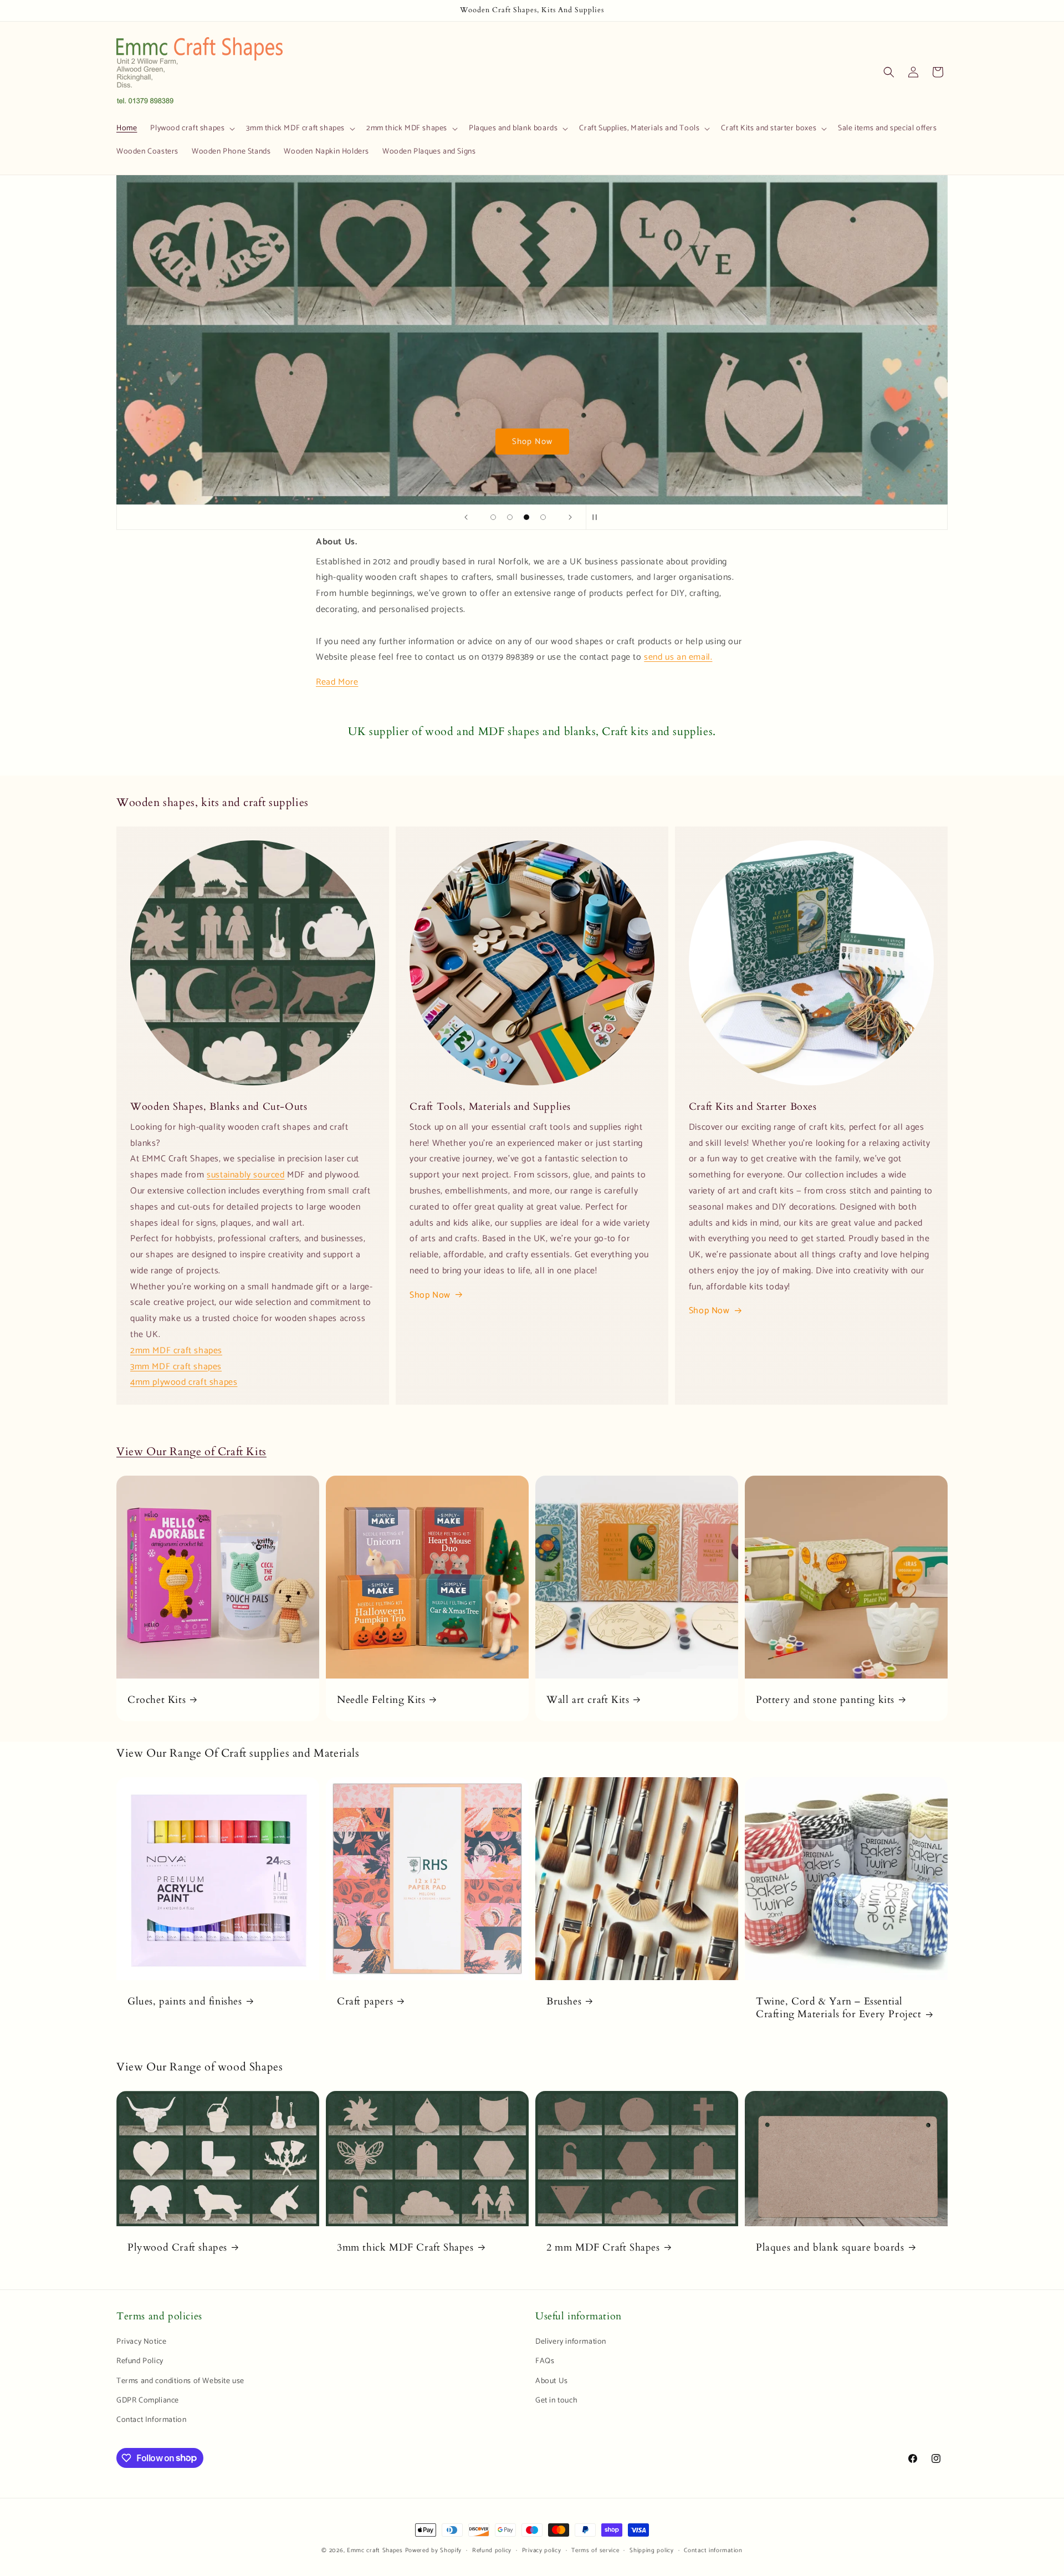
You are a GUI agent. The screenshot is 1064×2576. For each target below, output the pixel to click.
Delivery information (571, 2342)
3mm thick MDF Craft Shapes (405, 2248)
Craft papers (365, 2001)
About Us (552, 2381)
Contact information (713, 2550)
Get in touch (556, 2401)
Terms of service (595, 2550)
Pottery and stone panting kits (825, 1700)
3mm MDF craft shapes (176, 1367)
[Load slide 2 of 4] (510, 517)
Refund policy (492, 2550)
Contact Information (151, 2420)
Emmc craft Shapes (375, 2551)
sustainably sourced (245, 1175)
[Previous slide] (466, 517)
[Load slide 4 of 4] (543, 517)
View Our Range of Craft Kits (191, 1452)
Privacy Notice (141, 2342)
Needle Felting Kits (381, 1700)
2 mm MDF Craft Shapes (603, 2248)
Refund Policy (140, 2362)
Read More (337, 682)
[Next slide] (570, 517)
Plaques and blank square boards (830, 2248)
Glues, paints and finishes (185, 2001)
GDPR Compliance (148, 2401)
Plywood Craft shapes (177, 2248)
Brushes (564, 2001)
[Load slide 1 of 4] (493, 517)
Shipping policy (652, 2550)
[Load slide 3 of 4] (526, 517)
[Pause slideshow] (598, 517)
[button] (191, 129)
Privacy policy (542, 2550)
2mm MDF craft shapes (176, 1351)
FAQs (545, 2362)
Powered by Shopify (434, 2551)
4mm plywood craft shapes (184, 1382)
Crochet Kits (157, 1700)
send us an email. (678, 657)
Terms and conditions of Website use (180, 2381)
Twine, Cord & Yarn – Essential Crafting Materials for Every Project (839, 2008)
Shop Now (532, 441)
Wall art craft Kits (588, 1700)
